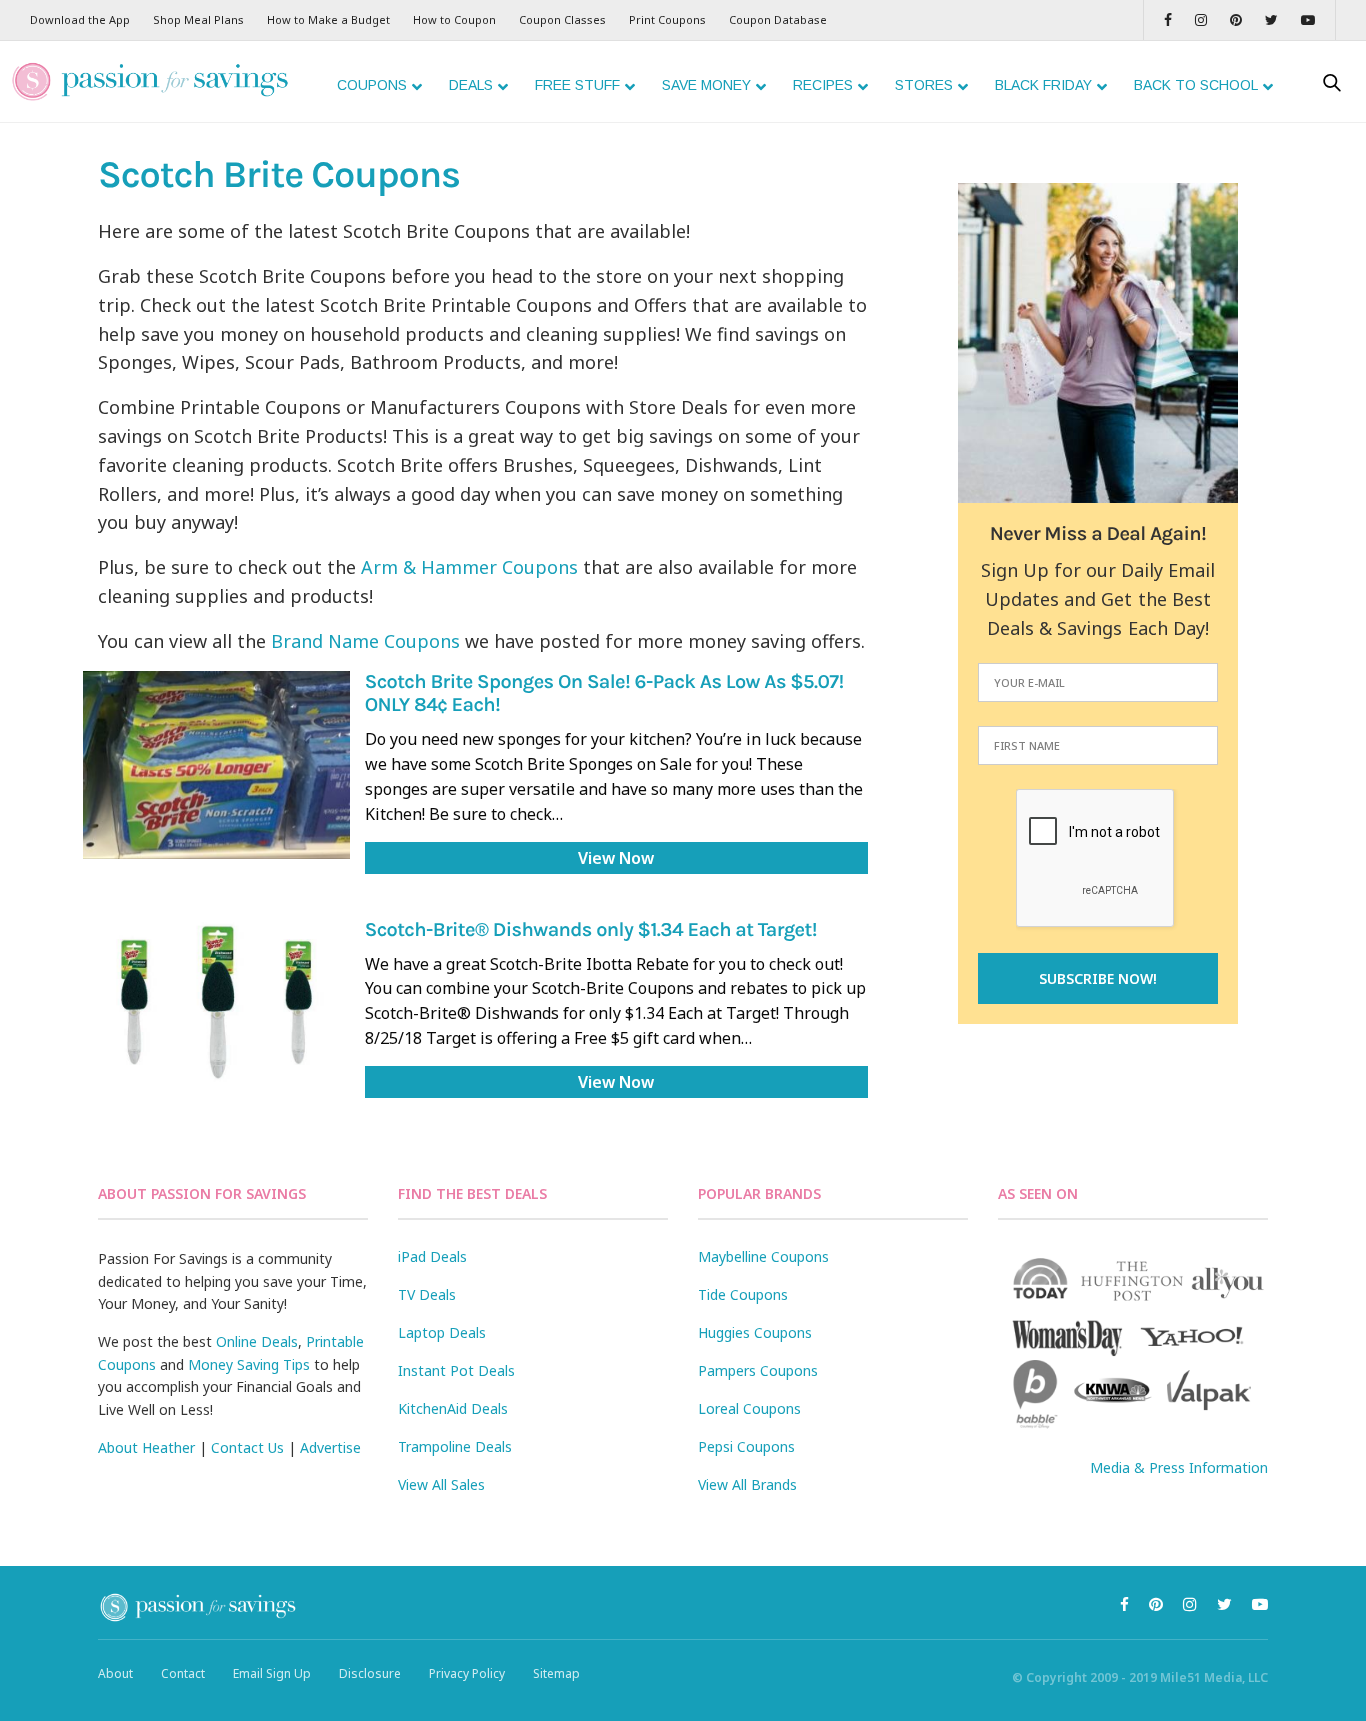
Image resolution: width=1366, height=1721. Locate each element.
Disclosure (370, 1673)
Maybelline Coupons (763, 1256)
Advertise (330, 1447)
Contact (183, 1673)
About (115, 1673)
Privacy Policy (467, 1673)
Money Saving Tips (249, 1364)
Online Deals (257, 1341)
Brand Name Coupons (365, 641)
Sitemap (556, 1673)
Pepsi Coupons (746, 1446)
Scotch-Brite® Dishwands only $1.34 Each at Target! (591, 930)
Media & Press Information (1179, 1467)
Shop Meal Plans (198, 19)
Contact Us (247, 1447)
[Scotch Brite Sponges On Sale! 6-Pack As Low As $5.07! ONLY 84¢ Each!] (216, 764)
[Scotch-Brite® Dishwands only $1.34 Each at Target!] (216, 1002)
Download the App (80, 19)
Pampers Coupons (758, 1370)
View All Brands (747, 1484)
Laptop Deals (442, 1332)
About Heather (146, 1447)
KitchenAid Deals (453, 1408)
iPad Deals (432, 1256)
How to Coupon (454, 19)
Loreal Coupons (749, 1408)
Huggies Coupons (755, 1332)
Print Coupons (667, 19)
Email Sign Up (272, 1673)
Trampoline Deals (455, 1446)
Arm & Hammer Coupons (469, 567)
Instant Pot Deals (456, 1370)
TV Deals (427, 1294)
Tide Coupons (743, 1294)
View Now (616, 858)
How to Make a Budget (328, 19)
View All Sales (441, 1484)
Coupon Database (778, 19)
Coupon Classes (562, 19)
